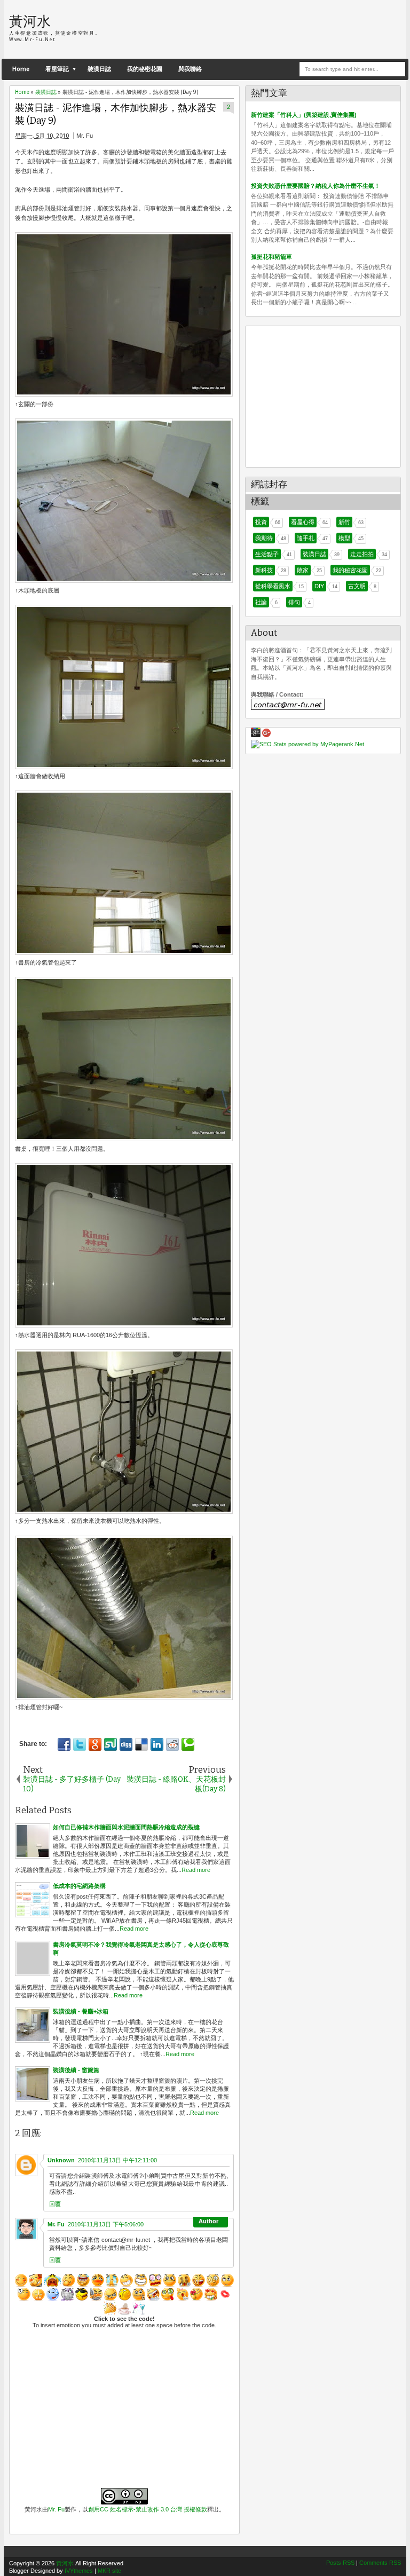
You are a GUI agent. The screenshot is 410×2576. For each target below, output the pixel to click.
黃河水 (30, 21)
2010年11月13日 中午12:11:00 (117, 2160)
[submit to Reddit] (172, 1744)
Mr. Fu (56, 2224)
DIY (319, 586)
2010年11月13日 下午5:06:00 (106, 2224)
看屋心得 (303, 522)
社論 (261, 602)
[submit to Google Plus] (95, 1744)
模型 (344, 538)
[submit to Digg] (126, 1744)
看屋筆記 (57, 69)
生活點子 (267, 554)
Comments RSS (380, 2563)
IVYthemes (79, 2571)
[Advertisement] (276, 29)
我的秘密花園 (145, 69)
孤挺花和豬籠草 (271, 257)
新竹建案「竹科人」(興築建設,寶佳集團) (304, 115)
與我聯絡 (190, 69)
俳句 (294, 602)
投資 (261, 522)
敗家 (303, 570)
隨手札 (306, 538)
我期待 (264, 538)
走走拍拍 (362, 554)
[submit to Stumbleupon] (111, 1744)
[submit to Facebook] (64, 1744)
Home (21, 69)
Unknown (61, 2160)
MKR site (109, 2571)
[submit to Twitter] (80, 1744)
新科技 (264, 570)
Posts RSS (340, 2563)
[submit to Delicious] (141, 1744)
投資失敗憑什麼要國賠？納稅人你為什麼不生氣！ (316, 186)
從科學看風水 (273, 586)
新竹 (344, 522)
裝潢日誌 (99, 69)
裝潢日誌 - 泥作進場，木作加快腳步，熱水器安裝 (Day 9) (116, 115)
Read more (196, 1870)
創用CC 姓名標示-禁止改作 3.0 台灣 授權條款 (148, 2509)
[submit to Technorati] (188, 1744)
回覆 (55, 2204)
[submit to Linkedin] (157, 1744)
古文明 (357, 586)
